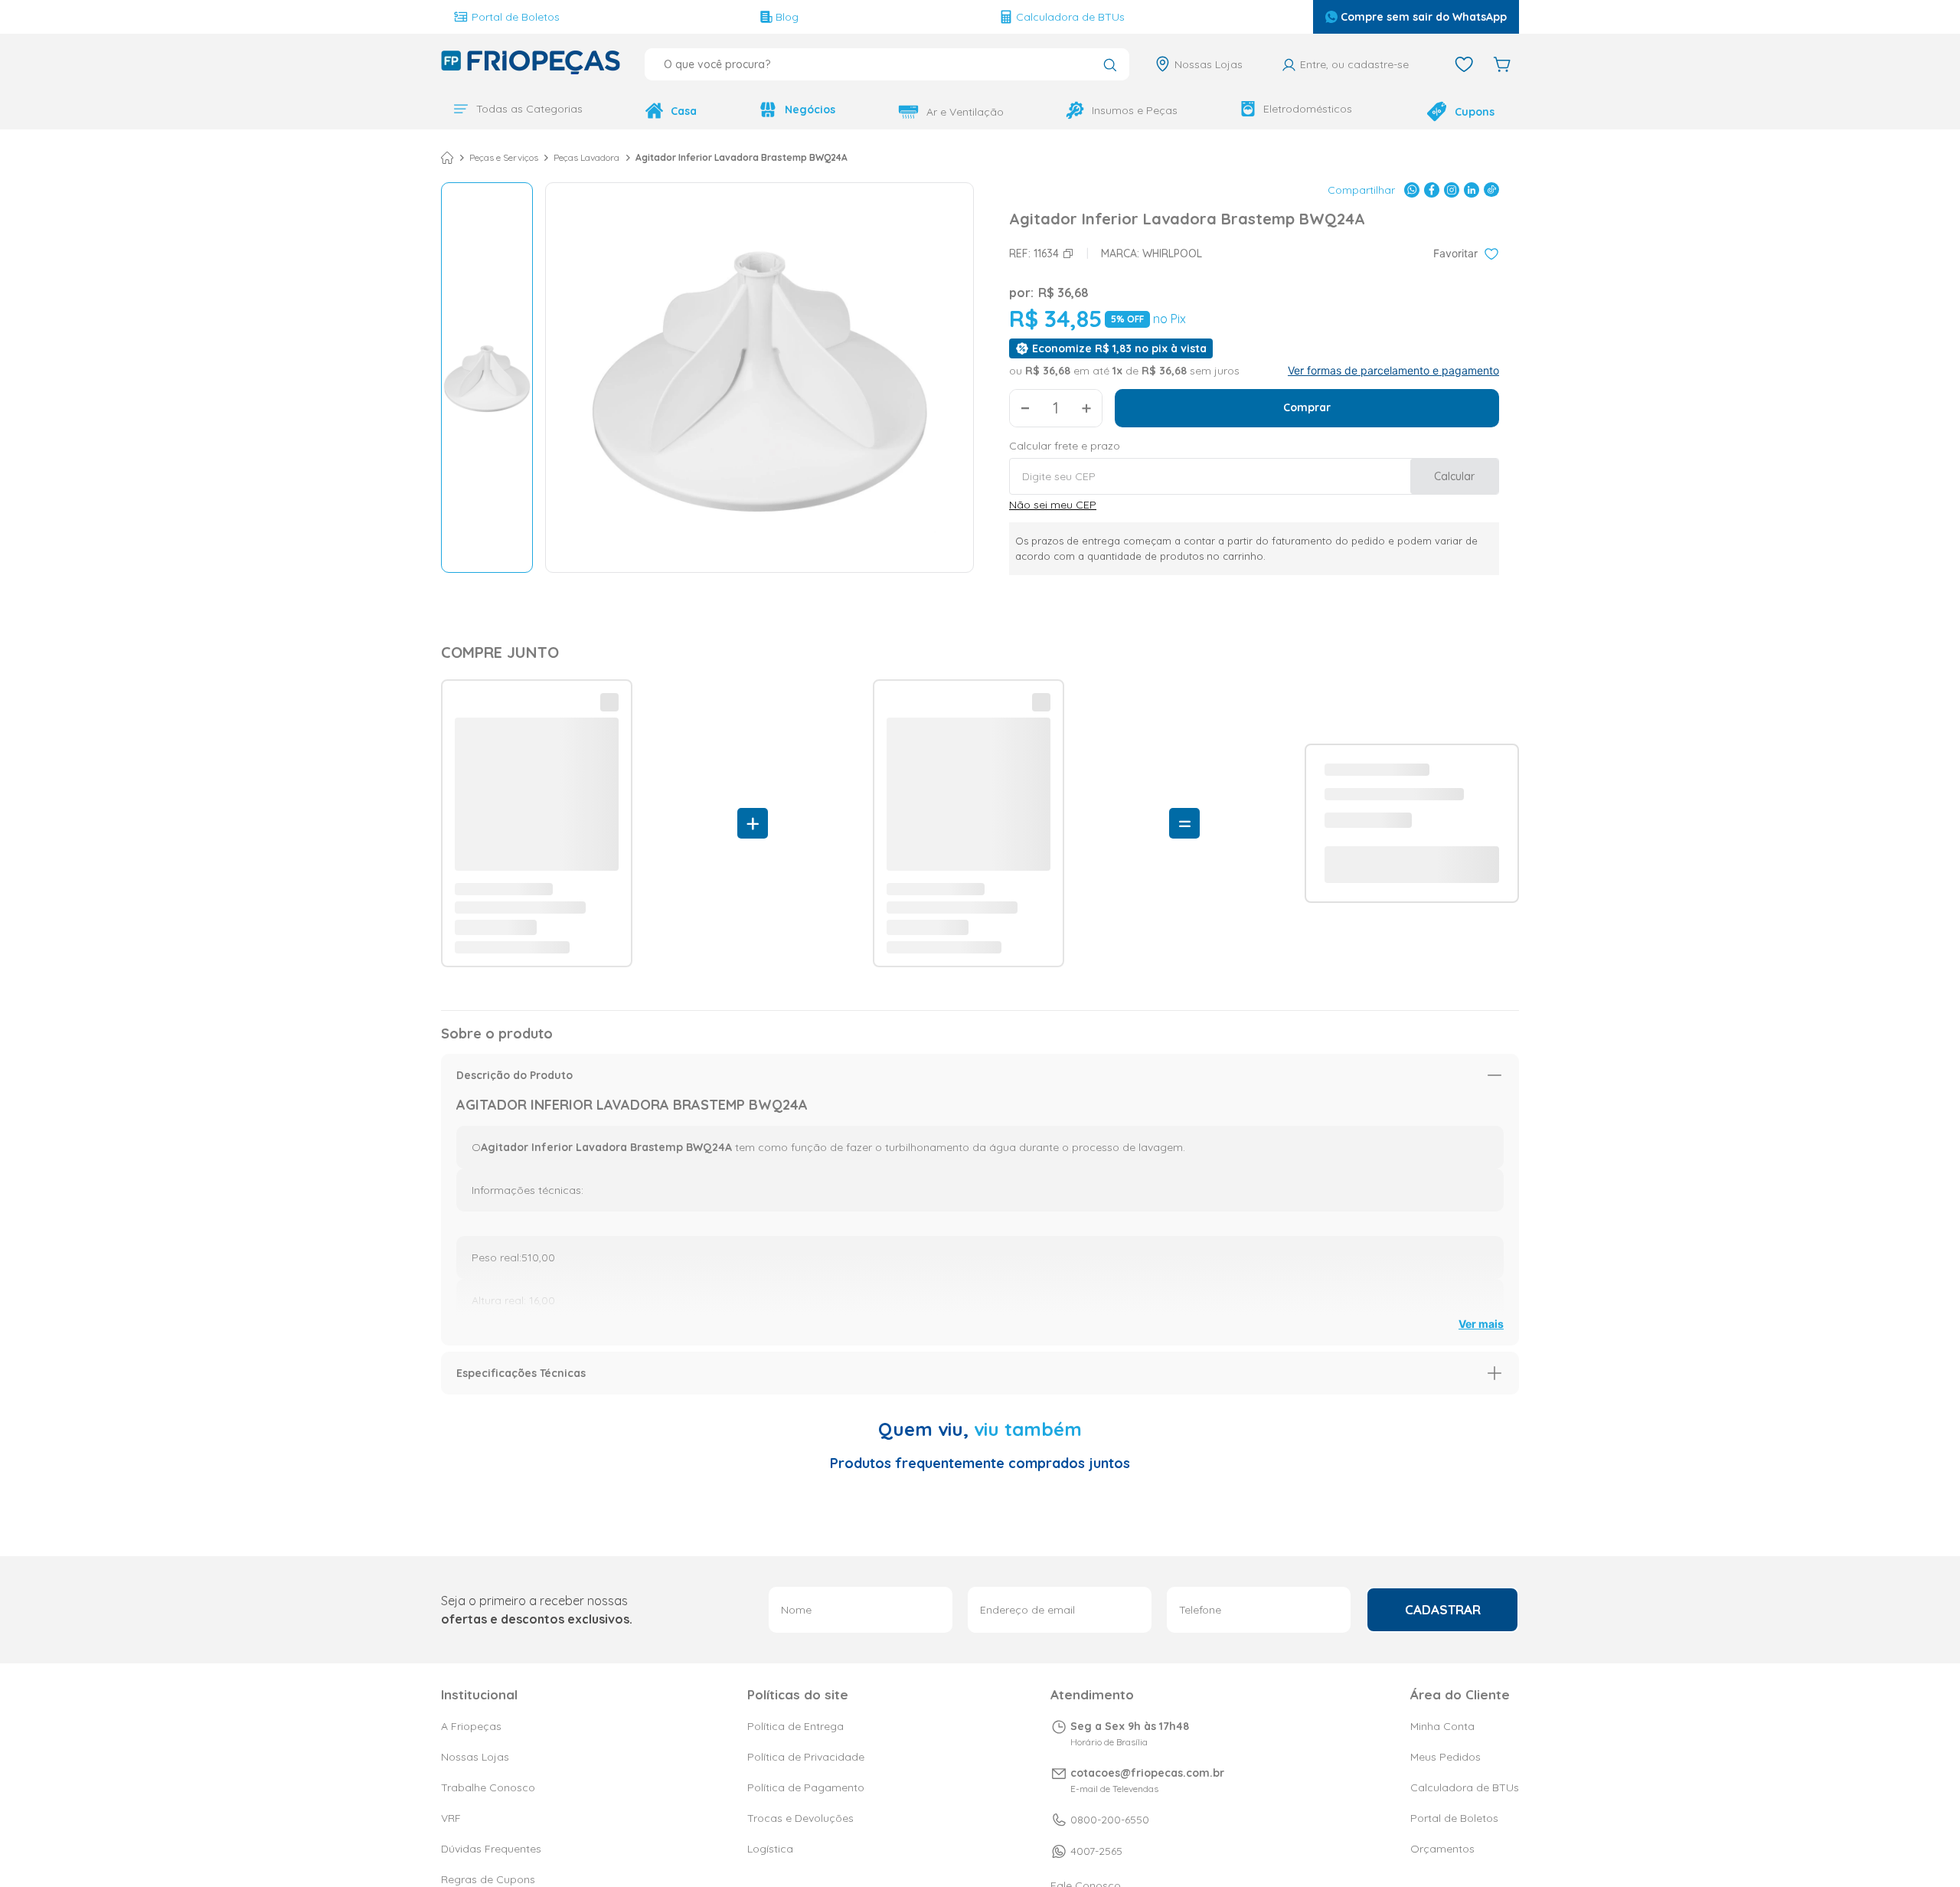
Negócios (810, 110)
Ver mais (1481, 919)
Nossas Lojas (1209, 64)
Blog (787, 17)
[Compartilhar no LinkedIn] (1472, 188)
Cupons (1475, 112)
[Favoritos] (1464, 64)
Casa (684, 111)
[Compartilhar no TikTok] (1491, 188)
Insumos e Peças (1135, 110)
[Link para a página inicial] (447, 156)
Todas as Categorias (529, 109)
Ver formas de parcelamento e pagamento (1393, 369)
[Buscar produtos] (1110, 66)
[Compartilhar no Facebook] (1432, 188)
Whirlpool (1172, 252)
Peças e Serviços (504, 156)
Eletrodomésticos (1308, 109)
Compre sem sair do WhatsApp (1424, 17)
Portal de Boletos (516, 17)
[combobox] (887, 64)
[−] (1025, 407)
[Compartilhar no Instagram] (1452, 188)
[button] (980, 670)
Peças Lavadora (586, 156)
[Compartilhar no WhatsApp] (1412, 188)
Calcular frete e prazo (1065, 444)
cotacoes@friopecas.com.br (1147, 1703)
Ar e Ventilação (965, 112)
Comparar (500, 1099)
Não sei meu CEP (1053, 503)
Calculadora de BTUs (1070, 17)
